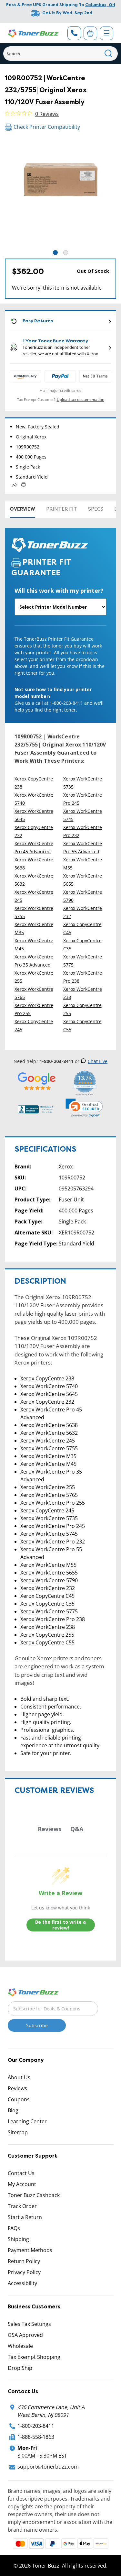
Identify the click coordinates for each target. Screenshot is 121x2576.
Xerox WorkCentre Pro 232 (83, 831)
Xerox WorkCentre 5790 (83, 896)
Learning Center (27, 2121)
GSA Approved (25, 2335)
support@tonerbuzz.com (48, 2467)
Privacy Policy (24, 2272)
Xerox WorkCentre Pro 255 (34, 1009)
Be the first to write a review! (60, 1925)
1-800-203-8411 (36, 2426)
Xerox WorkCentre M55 (83, 864)
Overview (22, 509)
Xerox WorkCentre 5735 (83, 783)
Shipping (18, 2239)
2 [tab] (66, 253)
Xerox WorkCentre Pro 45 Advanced (34, 847)
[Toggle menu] (106, 33)
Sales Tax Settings (29, 2324)
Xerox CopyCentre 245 (34, 1025)
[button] (84, 1108)
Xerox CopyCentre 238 (34, 783)
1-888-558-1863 (36, 2437)
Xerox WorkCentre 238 (83, 993)
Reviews (17, 2088)
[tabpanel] (60, 193)
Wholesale (20, 2346)
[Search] (109, 54)
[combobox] (60, 54)
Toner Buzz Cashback (34, 2195)
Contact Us (21, 2173)
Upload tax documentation (81, 399)
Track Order (22, 2206)
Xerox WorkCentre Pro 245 (83, 799)
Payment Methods (30, 2250)
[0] (90, 33)
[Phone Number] (74, 33)
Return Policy (24, 2261)
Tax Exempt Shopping (34, 2357)
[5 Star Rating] (37, 1081)
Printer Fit (62, 509)
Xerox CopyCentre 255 (82, 1009)
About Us (19, 2077)
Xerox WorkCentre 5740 (34, 799)
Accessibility (22, 2283)
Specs (96, 509)
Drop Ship (20, 2368)
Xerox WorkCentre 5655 (83, 880)
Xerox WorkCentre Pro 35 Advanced (34, 961)
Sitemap (18, 2132)
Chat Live (98, 1061)
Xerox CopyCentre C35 (82, 945)
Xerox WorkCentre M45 (34, 945)
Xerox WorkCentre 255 (34, 977)
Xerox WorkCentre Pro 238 (83, 977)
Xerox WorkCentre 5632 (34, 880)
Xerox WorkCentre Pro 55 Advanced (83, 847)
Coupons (19, 2099)
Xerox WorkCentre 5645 (34, 815)
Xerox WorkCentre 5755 (34, 912)
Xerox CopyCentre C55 (82, 1025)
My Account (22, 2184)
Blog (13, 2110)
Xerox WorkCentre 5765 (34, 993)
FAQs (14, 2228)
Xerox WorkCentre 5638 (34, 864)
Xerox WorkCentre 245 (34, 896)
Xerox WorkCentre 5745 (83, 815)
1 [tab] (55, 253)
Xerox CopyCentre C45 (82, 928)
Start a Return (25, 2217)
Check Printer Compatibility (47, 127)
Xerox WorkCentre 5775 (83, 961)
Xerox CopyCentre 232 (34, 831)
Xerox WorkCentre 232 (83, 912)
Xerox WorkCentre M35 (34, 928)
